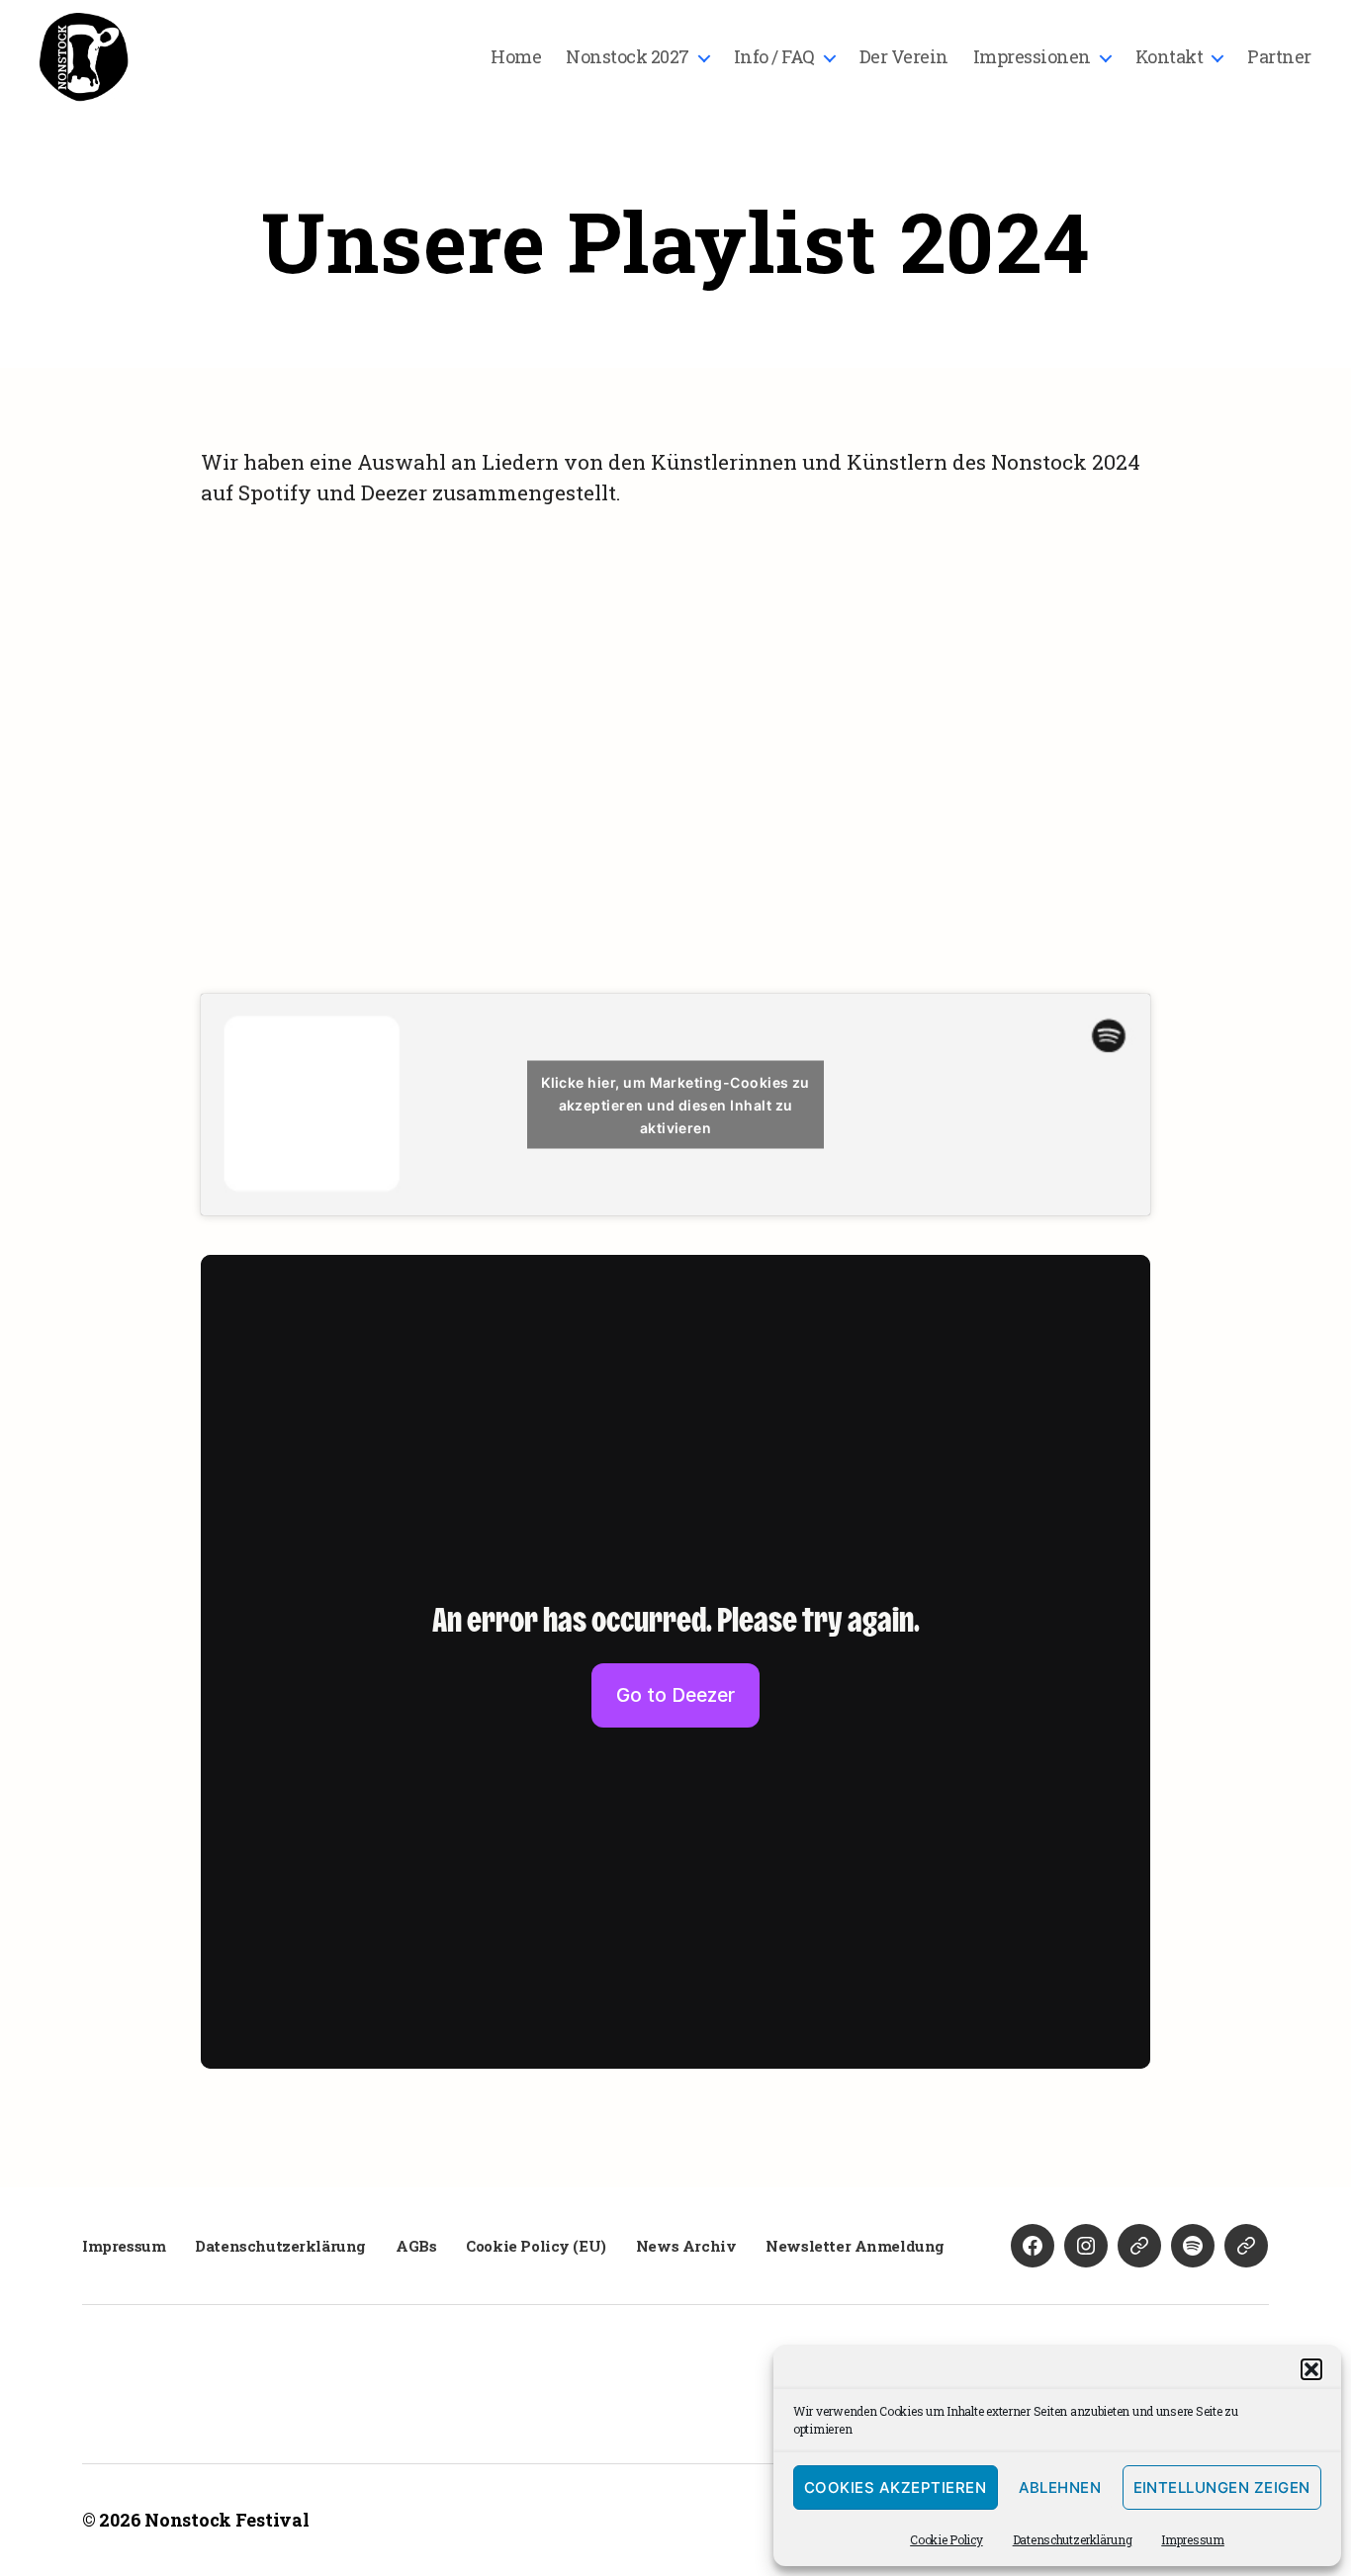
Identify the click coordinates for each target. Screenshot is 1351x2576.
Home (516, 57)
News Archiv (686, 2246)
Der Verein (904, 57)
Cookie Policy (946, 2539)
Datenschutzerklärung (1073, 2539)
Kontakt (1170, 57)
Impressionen (1032, 57)
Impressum (1193, 2539)
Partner (1279, 57)
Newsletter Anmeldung (855, 2246)
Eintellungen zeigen (1222, 2487)
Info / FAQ (774, 57)
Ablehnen (1060, 2487)
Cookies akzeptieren (896, 2487)
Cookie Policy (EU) (536, 2246)
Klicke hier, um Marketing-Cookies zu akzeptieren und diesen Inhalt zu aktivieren (675, 1105)
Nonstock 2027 (628, 57)
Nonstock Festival (226, 2520)
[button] (1311, 2369)
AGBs (416, 2246)
